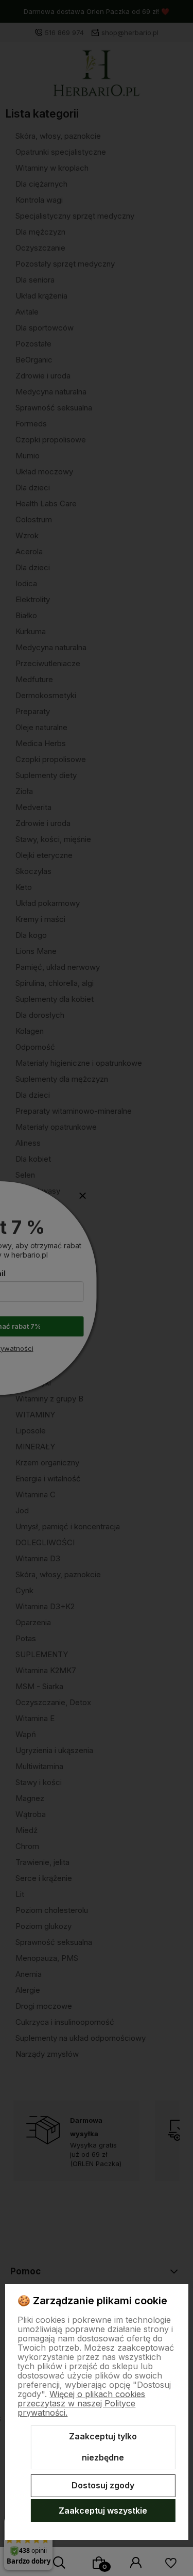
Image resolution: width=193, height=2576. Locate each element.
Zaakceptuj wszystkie (103, 2511)
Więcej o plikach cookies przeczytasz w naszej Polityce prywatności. (81, 2403)
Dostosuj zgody (103, 2485)
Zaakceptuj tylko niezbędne (103, 2447)
